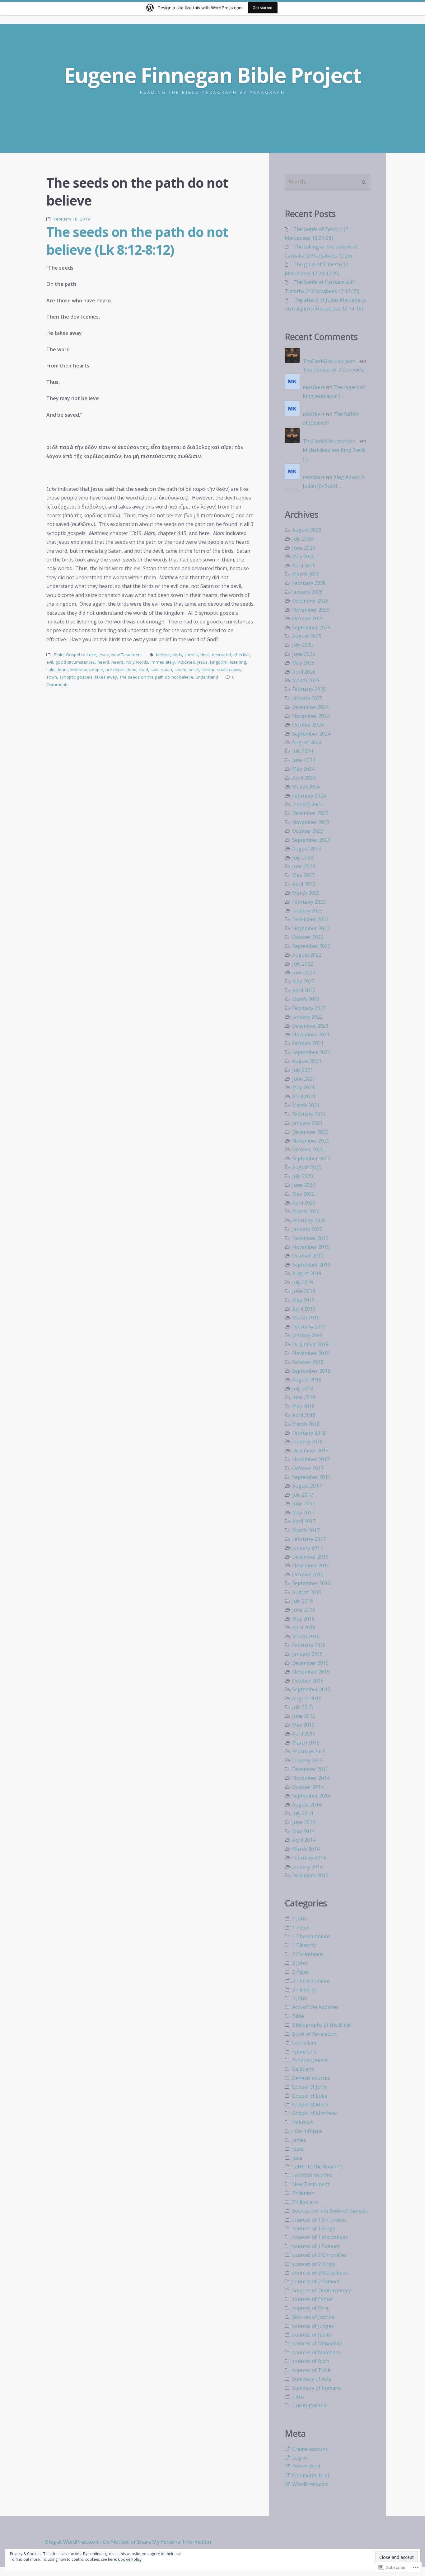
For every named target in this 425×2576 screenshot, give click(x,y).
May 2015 (303, 1725)
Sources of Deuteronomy (322, 2290)
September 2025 (311, 627)
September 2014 (311, 1796)
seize (194, 670)
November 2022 (311, 928)
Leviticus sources (312, 2175)
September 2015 (311, 1689)
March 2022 (306, 999)
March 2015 (306, 1743)
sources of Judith (312, 2335)
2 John (300, 1963)
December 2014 (310, 1769)
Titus (298, 2397)
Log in (299, 2458)
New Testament (127, 655)
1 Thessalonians (311, 1936)
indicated (186, 662)
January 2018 (307, 1442)
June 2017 (304, 1503)
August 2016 (307, 1592)
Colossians (305, 2043)
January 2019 (307, 1335)
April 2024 (304, 778)
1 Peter (301, 1928)
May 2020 (303, 1194)
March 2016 (306, 1636)
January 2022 (307, 1017)
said (155, 670)
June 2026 (304, 548)
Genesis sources (311, 2078)
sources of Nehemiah (317, 2343)
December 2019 (310, 1238)
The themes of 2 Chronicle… (335, 370)
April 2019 (304, 1309)
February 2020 (309, 1220)
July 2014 (303, 1813)
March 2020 (306, 1211)
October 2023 (308, 831)
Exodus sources (310, 2060)
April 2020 (304, 1203)
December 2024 (310, 707)
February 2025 (309, 689)
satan (167, 670)
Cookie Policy (130, 2559)
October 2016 (308, 1574)
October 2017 (308, 1468)
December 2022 (310, 919)
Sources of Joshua (313, 2317)
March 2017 (306, 1530)
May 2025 (303, 663)
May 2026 (303, 556)
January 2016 (307, 1654)
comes (191, 655)
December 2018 (310, 1344)
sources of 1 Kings (314, 2228)
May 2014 (303, 1831)
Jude (297, 2158)
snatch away (229, 670)
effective (242, 655)
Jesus (104, 655)
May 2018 (303, 1406)
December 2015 (310, 1663)
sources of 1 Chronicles (319, 2220)
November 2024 (311, 716)
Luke (51, 670)
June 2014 (304, 1822)
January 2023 (307, 911)
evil (50, 662)
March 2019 (306, 1318)
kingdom (219, 662)
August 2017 (307, 1486)
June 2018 (304, 1397)
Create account (310, 2449)
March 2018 (306, 1424)
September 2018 (311, 1371)
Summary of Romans (316, 2388)
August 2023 (307, 849)
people (96, 670)
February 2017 (309, 1539)
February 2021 (309, 1114)
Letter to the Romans (317, 2166)
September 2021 (311, 1052)
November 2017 (311, 1459)
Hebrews (303, 2122)
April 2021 (304, 1096)
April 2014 (304, 1840)
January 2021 (307, 1123)
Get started (263, 8)
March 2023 (306, 893)
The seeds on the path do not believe (156, 677)
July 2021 (303, 1070)
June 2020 (304, 1185)
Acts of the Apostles (315, 2007)
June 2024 (304, 760)
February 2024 (309, 796)
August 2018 (307, 1380)
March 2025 (306, 680)
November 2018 (311, 1353)
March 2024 (306, 787)
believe (163, 655)
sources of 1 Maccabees (320, 2237)
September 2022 (311, 946)
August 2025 (307, 636)
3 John (300, 1998)
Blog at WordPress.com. (73, 2542)
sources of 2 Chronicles (319, 2255)
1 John (300, 1919)
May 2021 (303, 1087)
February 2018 (309, 1433)
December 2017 (310, 1451)
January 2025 (307, 698)
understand (207, 677)
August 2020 (307, 1167)
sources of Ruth (311, 2361)
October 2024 (308, 725)
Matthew (79, 670)
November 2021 (311, 1035)
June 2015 (304, 1716)
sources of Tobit (311, 2370)
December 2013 (310, 1875)
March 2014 (306, 1849)
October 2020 (308, 1149)
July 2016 (303, 1601)
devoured (221, 655)
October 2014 (308, 1787)
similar (208, 670)
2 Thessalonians (311, 1981)
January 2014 (307, 1867)
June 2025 (304, 654)
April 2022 (304, 990)
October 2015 (308, 1681)
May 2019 (303, 1300)
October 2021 (308, 1043)
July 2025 (303, 645)
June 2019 (304, 1291)
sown (52, 677)
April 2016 (304, 1627)
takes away (106, 677)
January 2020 (307, 1229)
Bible (59, 655)
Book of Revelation (314, 2034)
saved (180, 670)
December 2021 (310, 1026)
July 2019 (303, 1282)
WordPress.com (310, 2484)
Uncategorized (309, 2405)
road (143, 670)
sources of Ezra (310, 2308)
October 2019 (308, 1256)
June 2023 (304, 866)
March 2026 (306, 574)
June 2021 (304, 1079)
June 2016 (304, 1610)
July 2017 (303, 1495)
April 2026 (304, 566)
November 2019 (311, 1247)
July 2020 (303, 1176)
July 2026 (303, 539)
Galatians (303, 2069)
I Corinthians (307, 2131)
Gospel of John (309, 2087)
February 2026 (309, 583)
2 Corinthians (308, 1954)
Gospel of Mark (310, 2105)
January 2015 (307, 1760)
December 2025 (310, 601)
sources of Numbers (316, 2352)
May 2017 (303, 1513)
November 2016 (311, 1565)
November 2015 (311, 1672)
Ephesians (304, 2052)
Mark (63, 670)
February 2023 (309, 902)
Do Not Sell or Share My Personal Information (157, 2542)
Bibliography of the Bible (321, 2025)
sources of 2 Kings (314, 2264)
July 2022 (303, 964)
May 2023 (303, 875)
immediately (163, 662)
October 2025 (308, 618)
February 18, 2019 (72, 219)
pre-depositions (121, 670)
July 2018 (303, 1389)
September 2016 (311, 1583)
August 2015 (307, 1698)
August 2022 (307, 955)
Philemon (303, 2193)
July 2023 (303, 858)
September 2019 (311, 1265)
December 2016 (310, 1557)
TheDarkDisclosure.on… (331, 361)
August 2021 (307, 1061)
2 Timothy (304, 1990)
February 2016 (309, 1645)
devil (205, 655)
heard (103, 662)
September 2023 (311, 840)
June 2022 (304, 973)
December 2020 (310, 1132)
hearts (118, 662)
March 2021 (306, 1105)
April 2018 (304, 1415)
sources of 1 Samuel (316, 2246)
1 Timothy (304, 1945)
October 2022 (308, 937)
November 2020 (311, 1141)
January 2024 (307, 804)
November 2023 (311, 822)
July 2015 (303, 1707)
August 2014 (307, 1805)
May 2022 (303, 981)
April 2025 (304, 672)
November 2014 (311, 1778)
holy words (137, 662)
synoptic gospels (76, 677)
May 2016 (303, 1619)
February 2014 (309, 1858)
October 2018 (308, 1362)
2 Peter (301, 1972)
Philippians (305, 2202)
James (299, 2140)
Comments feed (311, 2475)
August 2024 (307, 742)
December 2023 (310, 813)
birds (177, 655)
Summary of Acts (312, 2379)
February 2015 (309, 1751)
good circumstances (75, 662)
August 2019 (307, 1273)
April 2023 (304, 884)
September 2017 (311, 1477)
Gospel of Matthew (314, 2113)
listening (238, 662)
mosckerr (314, 387)
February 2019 (309, 1327)
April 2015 (304, 1734)
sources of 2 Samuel (316, 2281)
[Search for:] (328, 182)
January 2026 (307, 592)
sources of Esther (313, 2299)
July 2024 (303, 751)
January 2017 (307, 1548)
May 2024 (303, 769)
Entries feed (306, 2466)
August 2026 (307, 530)
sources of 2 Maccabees (320, 2273)
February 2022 (309, 1008)
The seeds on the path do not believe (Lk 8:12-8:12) (137, 241)
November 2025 (311, 610)
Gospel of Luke (81, 655)
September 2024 (311, 734)
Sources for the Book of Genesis (330, 2211)
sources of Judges (313, 2326)
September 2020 (311, 1158)
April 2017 (304, 1521)
